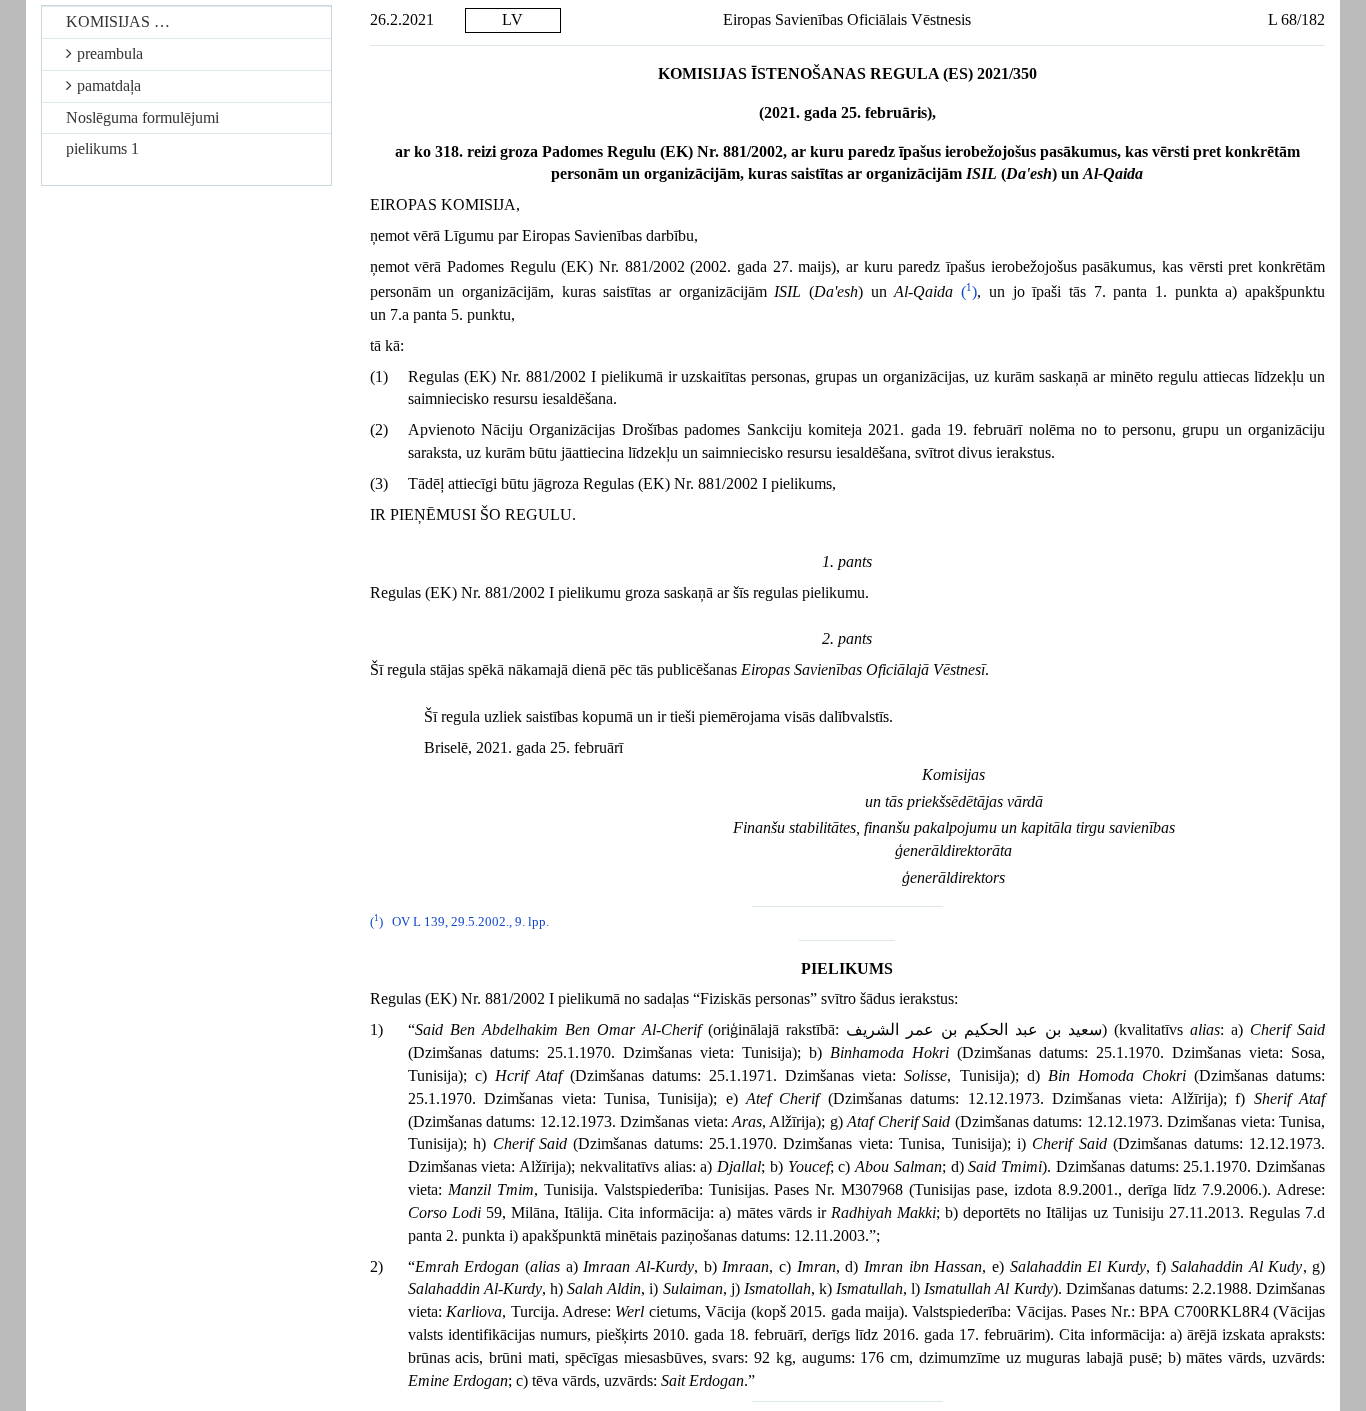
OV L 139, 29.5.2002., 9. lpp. (470, 922)
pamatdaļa (109, 85)
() (969, 291)
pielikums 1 (102, 148)
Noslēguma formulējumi (142, 117)
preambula (110, 53)
